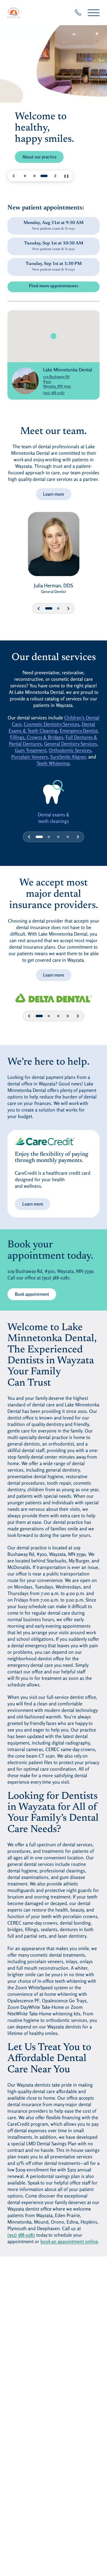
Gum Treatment (31, 750)
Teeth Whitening (53, 763)
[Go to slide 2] (34, 176)
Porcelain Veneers (30, 757)
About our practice (39, 157)
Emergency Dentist (79, 731)
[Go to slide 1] (25, 176)
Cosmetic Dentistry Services (52, 724)
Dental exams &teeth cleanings (54, 818)
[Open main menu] (94, 13)
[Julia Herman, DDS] (53, 547)
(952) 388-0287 (54, 393)
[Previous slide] (14, 176)
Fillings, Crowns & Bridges (37, 737)
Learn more (53, 494)
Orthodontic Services (70, 750)
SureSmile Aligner (68, 757)
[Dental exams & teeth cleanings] (54, 792)
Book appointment (36, 1294)
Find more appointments (64, 287)
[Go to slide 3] (44, 176)
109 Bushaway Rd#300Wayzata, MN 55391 (68, 381)
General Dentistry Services (70, 744)
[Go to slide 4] (68, 837)
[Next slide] (55, 176)
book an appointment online (69, 2241)
